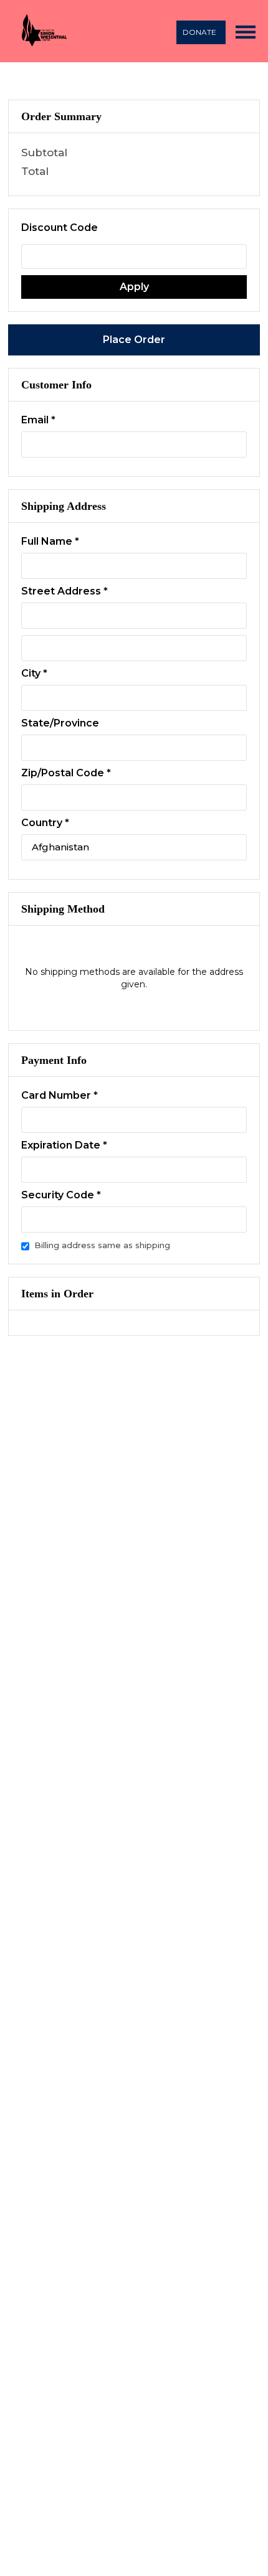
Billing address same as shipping (102, 1245)
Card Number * (60, 1095)
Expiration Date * (64, 1145)
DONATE (199, 32)
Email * (38, 420)
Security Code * (61, 1195)
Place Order (134, 340)
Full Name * (50, 541)
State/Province (60, 723)
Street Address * (65, 591)
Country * (45, 823)
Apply (134, 287)
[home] (42, 31)
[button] (246, 31)
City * (34, 673)
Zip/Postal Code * (66, 773)
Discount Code (60, 228)
